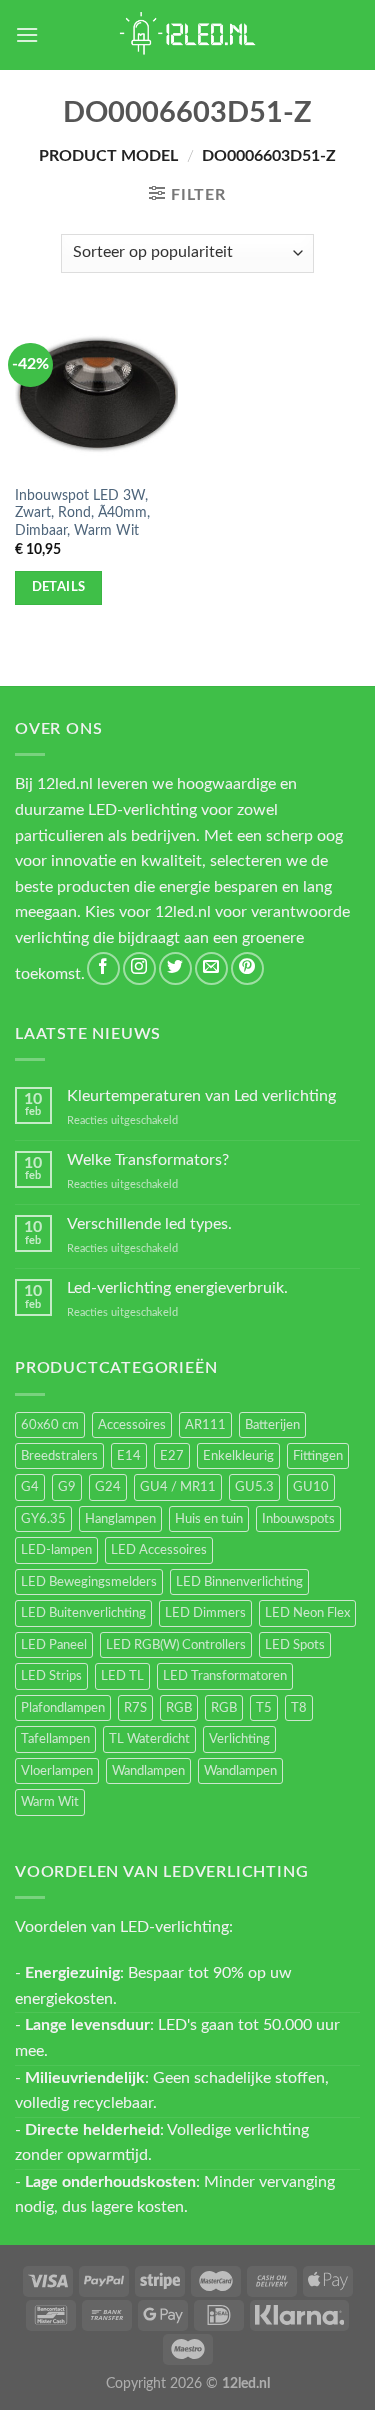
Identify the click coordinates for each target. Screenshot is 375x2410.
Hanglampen (120, 1519)
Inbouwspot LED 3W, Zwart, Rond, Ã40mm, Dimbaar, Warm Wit (82, 513)
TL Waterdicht (149, 1739)
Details (59, 587)
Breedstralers (59, 1456)
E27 (172, 1456)
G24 (108, 1487)
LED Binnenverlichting (239, 1582)
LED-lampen (56, 1550)
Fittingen (318, 1456)
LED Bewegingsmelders (89, 1582)
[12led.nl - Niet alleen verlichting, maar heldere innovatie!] (188, 35)
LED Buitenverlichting (83, 1613)
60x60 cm (50, 1425)
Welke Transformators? (148, 1160)
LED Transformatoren (225, 1676)
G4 (30, 1487)
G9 (67, 1487)
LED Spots (295, 1645)
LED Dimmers (205, 1613)
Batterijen (272, 1425)
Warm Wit (50, 1802)
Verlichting (239, 1739)
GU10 (311, 1487)
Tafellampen (55, 1739)
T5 (264, 1708)
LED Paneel (54, 1645)
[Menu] (27, 34)
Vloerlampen (57, 1771)
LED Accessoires (159, 1550)
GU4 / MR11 (178, 1487)
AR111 (205, 1425)
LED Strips (51, 1676)
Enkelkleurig (238, 1456)
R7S (135, 1708)
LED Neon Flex (307, 1613)
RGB (179, 1708)
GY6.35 (43, 1519)
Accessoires (132, 1425)
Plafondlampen (63, 1708)
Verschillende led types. (149, 1224)
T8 (299, 1708)
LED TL (122, 1676)
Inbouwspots (298, 1519)
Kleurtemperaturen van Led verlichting (201, 1096)
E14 (129, 1456)
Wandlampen (148, 1771)
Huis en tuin (209, 1519)
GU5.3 (254, 1487)
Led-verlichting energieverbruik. (177, 1288)
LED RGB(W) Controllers (176, 1645)
